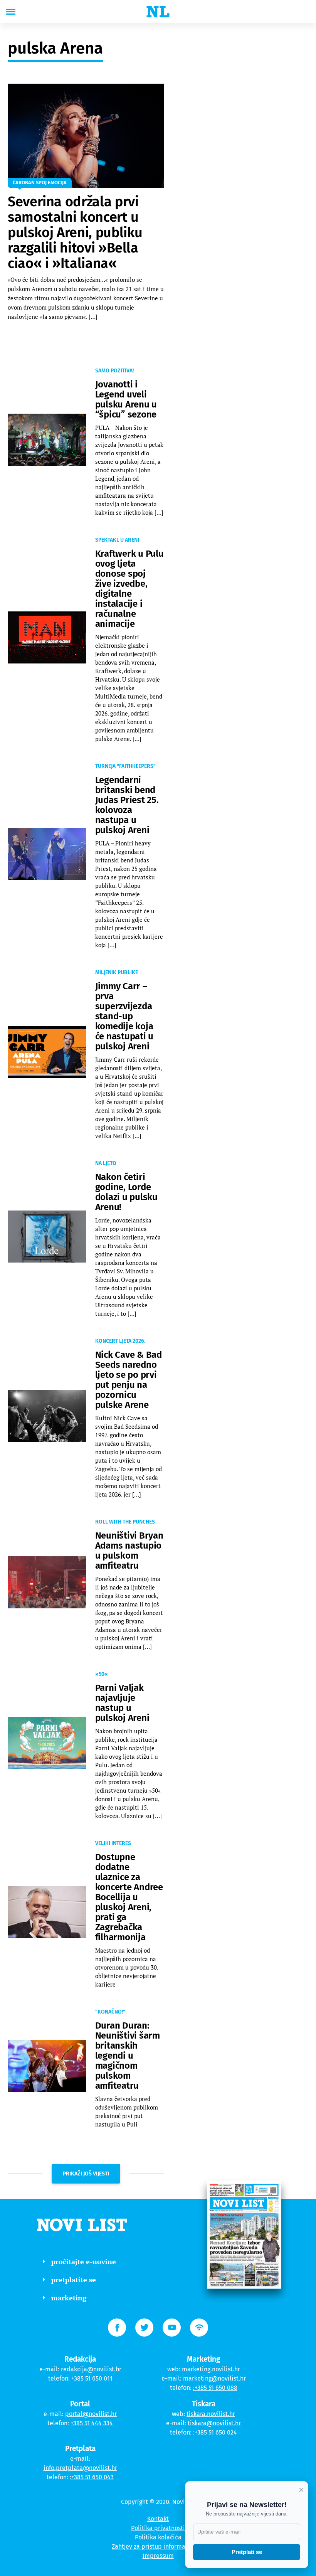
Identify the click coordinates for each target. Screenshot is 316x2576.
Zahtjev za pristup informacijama (158, 2547)
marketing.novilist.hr (211, 2369)
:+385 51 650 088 (215, 2388)
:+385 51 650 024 (215, 2432)
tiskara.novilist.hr (211, 2414)
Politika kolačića (158, 2537)
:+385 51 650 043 (92, 2477)
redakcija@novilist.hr (91, 2369)
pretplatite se (74, 2280)
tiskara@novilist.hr (214, 2423)
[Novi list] (158, 12)
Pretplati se (247, 2552)
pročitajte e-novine (84, 2261)
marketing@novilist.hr (214, 2378)
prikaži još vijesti (86, 2174)
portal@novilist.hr (91, 2414)
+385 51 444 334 (92, 2423)
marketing (69, 2298)
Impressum (158, 2556)
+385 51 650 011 (92, 2378)
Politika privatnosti (158, 2528)
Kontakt (158, 2519)
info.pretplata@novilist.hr (80, 2468)
